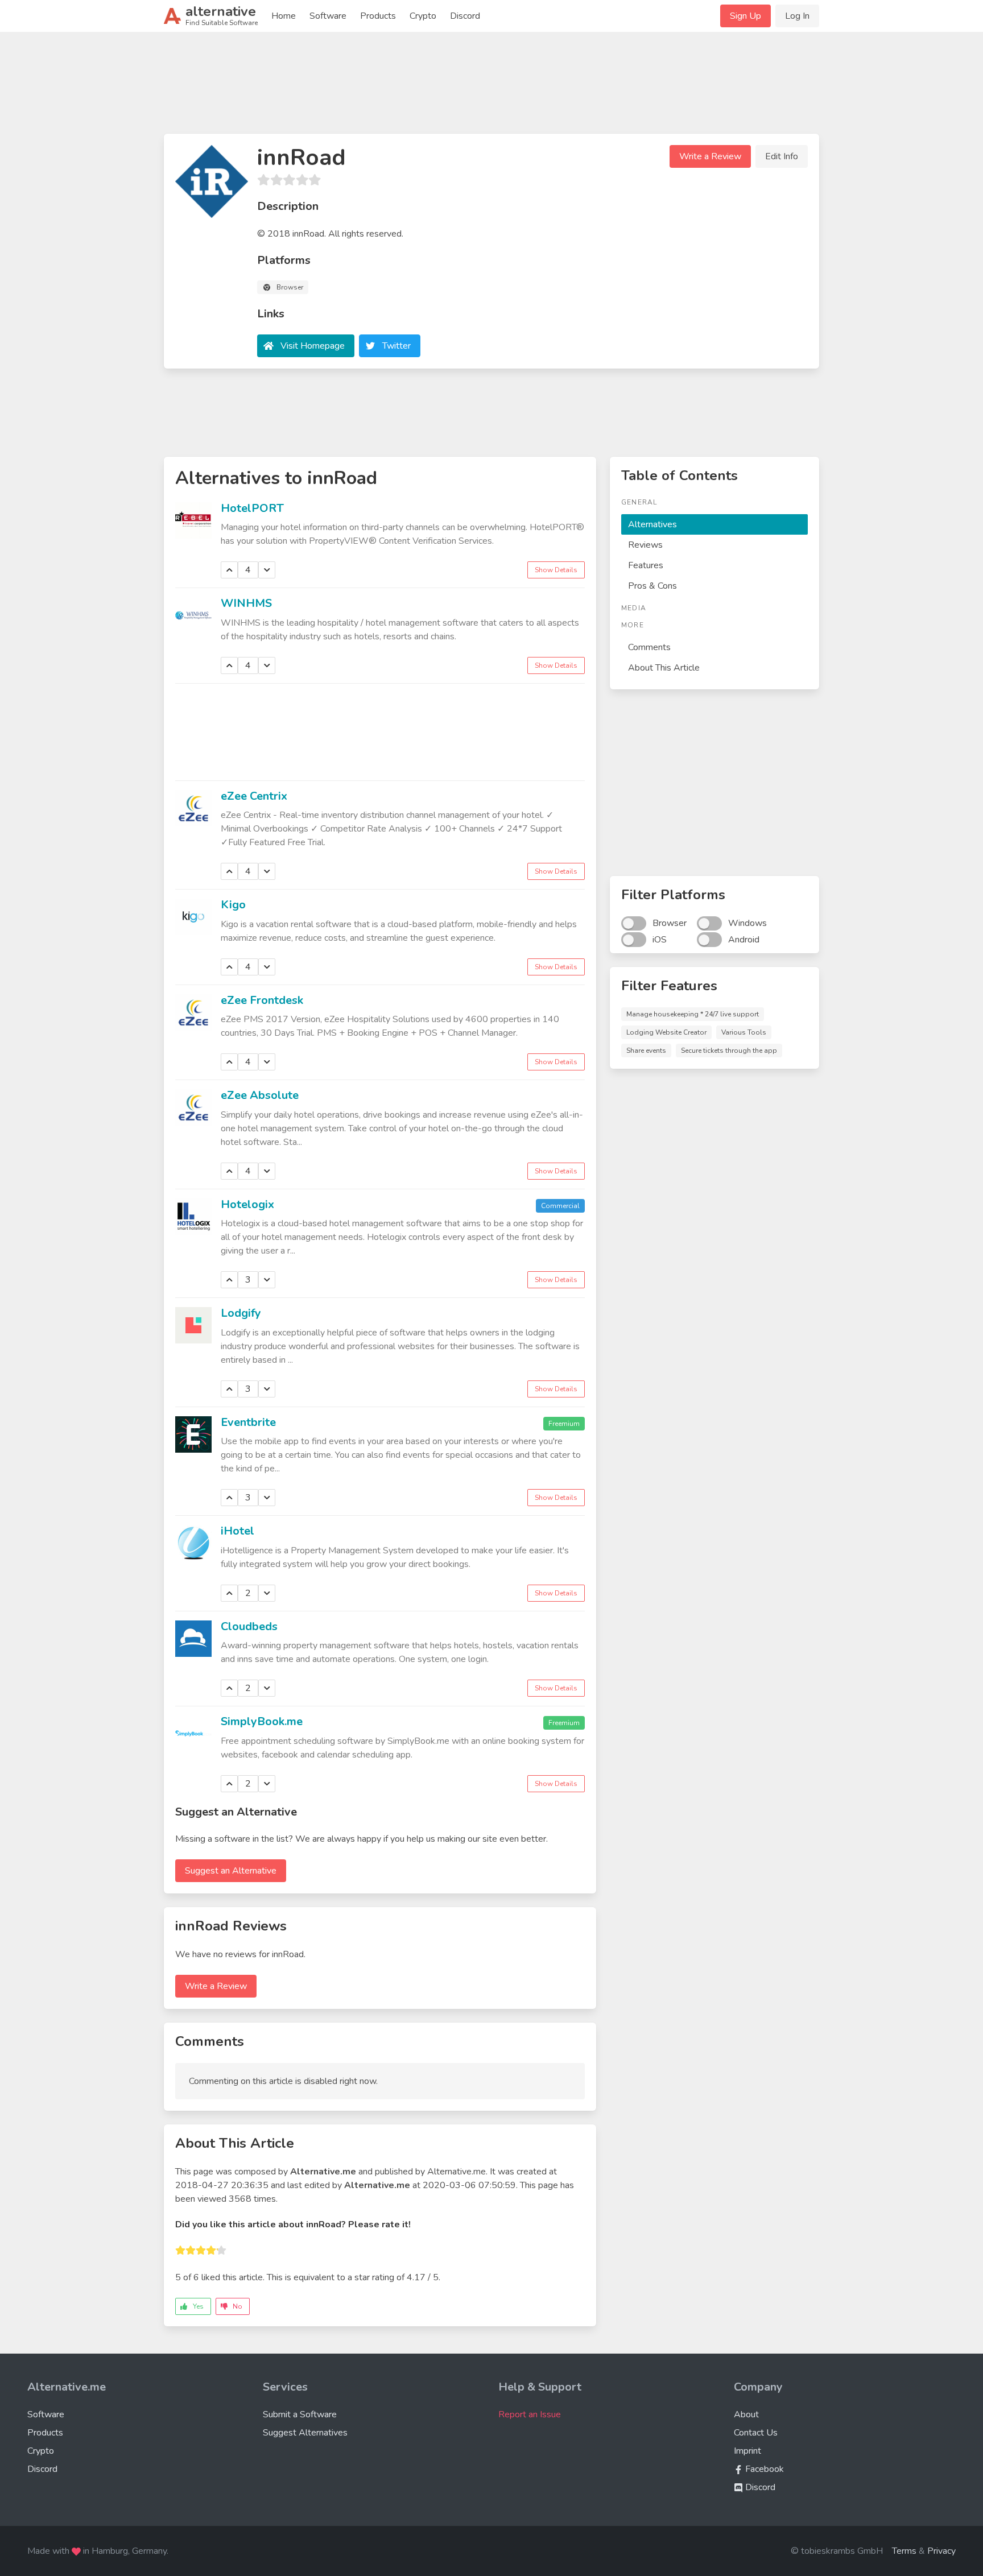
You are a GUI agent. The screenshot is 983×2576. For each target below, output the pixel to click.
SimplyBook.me (262, 1721)
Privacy (941, 2551)
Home (284, 16)
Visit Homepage (313, 346)
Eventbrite (248, 1422)
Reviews (645, 545)
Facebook (763, 2469)
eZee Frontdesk (262, 1000)
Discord (465, 16)
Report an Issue (530, 2414)
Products (378, 16)
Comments (649, 647)
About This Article (664, 668)
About (746, 2414)
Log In (797, 16)
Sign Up (745, 16)
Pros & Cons (652, 586)
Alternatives (652, 524)
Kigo (233, 905)
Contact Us (756, 2433)
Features (646, 565)
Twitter (396, 346)
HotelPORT (252, 508)
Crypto (423, 16)
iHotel (238, 1531)
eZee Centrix (254, 796)
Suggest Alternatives (305, 2433)
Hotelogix (247, 1204)
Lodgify (241, 1313)
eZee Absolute (260, 1095)
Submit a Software (300, 2414)
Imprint (747, 2451)
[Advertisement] (491, 88)
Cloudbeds (249, 1626)
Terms (904, 2551)
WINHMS (246, 603)
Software (328, 16)
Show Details (556, 570)
